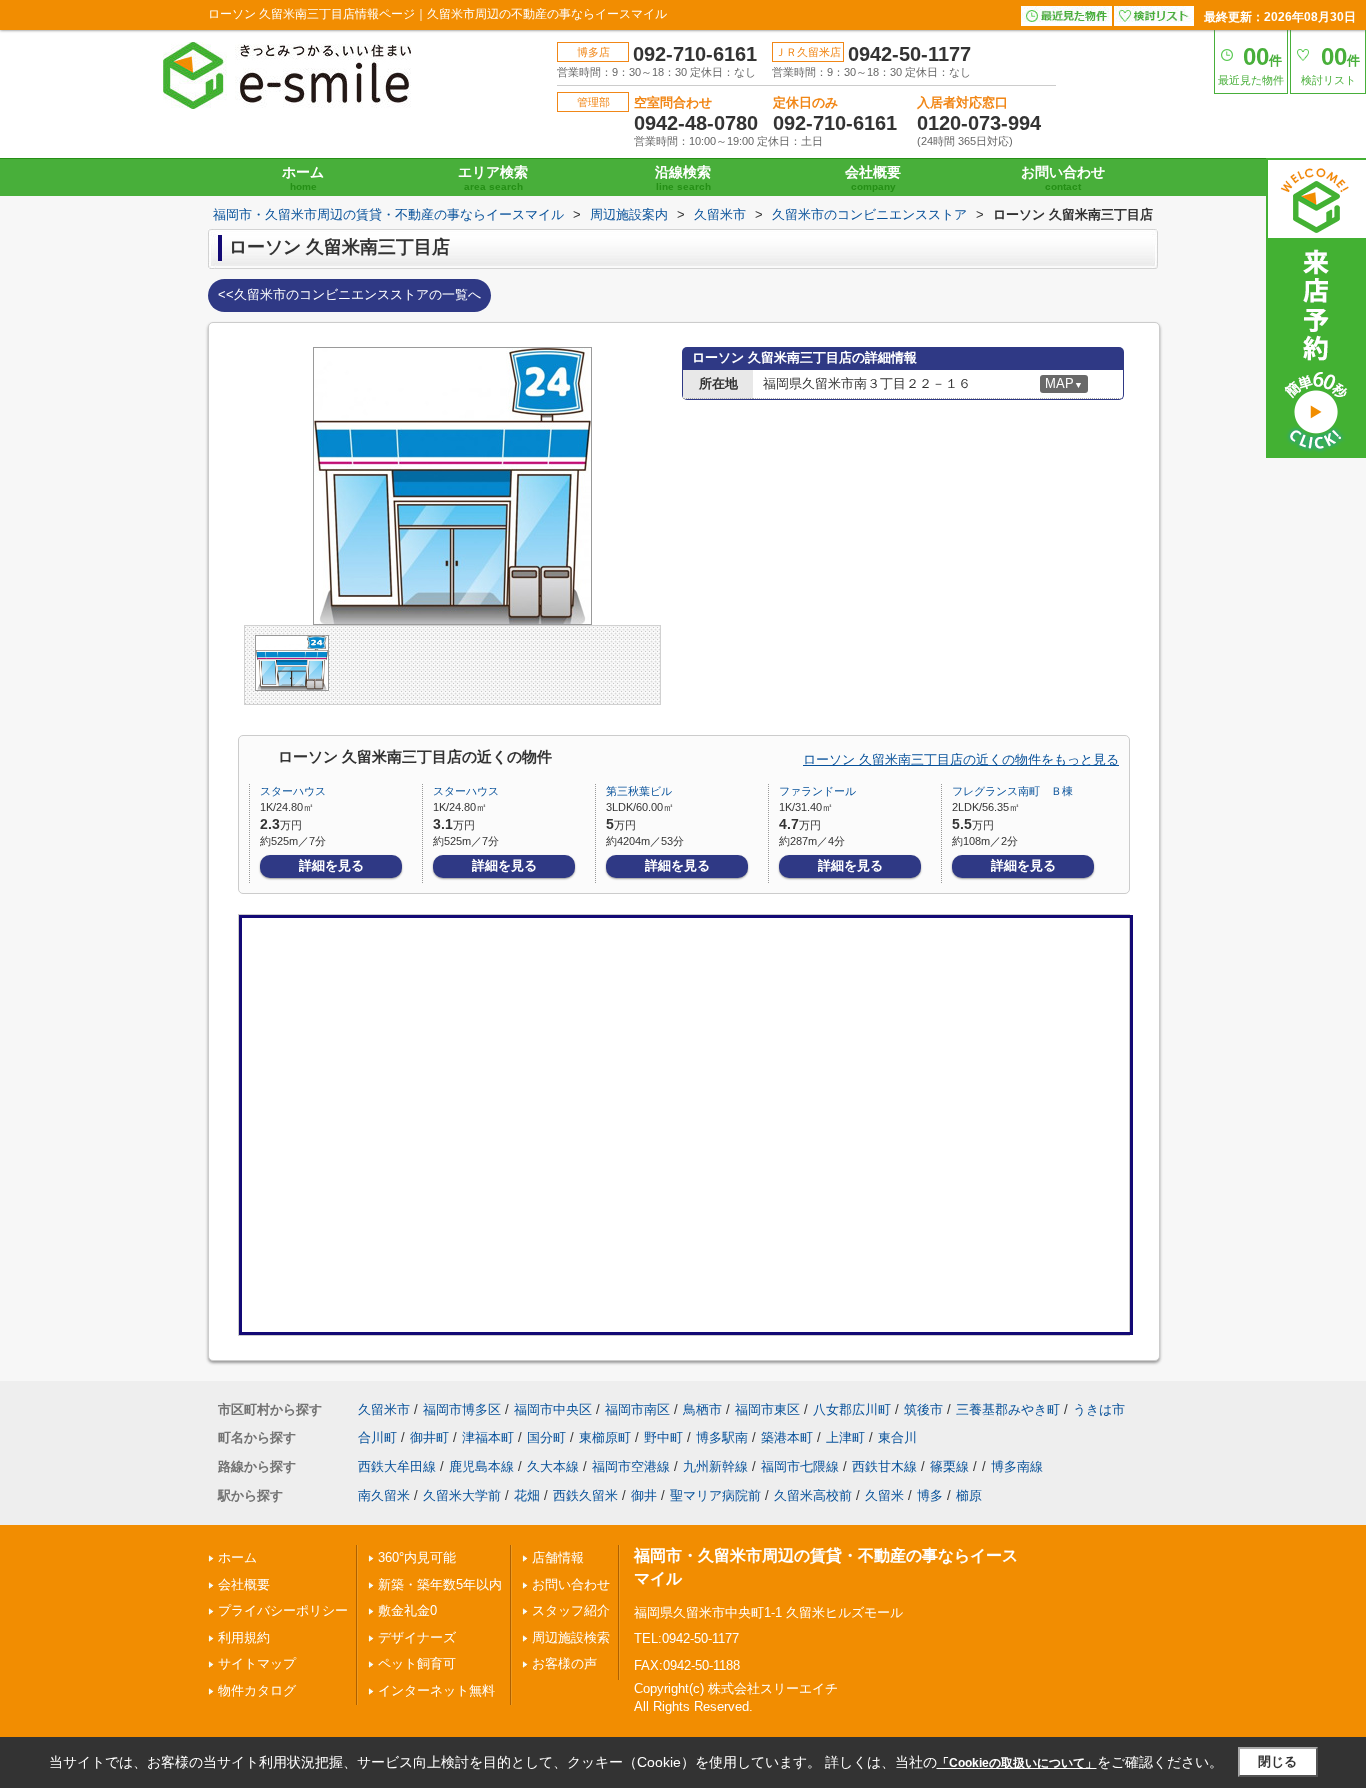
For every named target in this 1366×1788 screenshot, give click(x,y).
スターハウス (293, 791)
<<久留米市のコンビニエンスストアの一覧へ (349, 294)
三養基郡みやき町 (1008, 1409)
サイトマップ (257, 1663)
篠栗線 (949, 1466)
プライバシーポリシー (283, 1610)
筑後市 (923, 1409)
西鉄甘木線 (884, 1466)
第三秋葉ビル (639, 791)
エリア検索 (493, 178)
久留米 (884, 1495)
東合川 (897, 1437)
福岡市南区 (637, 1409)
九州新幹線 (715, 1466)
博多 (930, 1495)
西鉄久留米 (585, 1495)
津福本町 (488, 1437)
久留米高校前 (813, 1495)
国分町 (546, 1437)
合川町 (377, 1437)
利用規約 (244, 1637)
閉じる (1277, 1761)
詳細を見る (331, 865)
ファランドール (817, 791)
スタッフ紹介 (571, 1610)
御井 (644, 1495)
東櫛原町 (605, 1437)
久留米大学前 (462, 1495)
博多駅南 (722, 1437)
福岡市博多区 (462, 1409)
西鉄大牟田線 (397, 1466)
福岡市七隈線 (800, 1466)
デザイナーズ (417, 1637)
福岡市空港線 (631, 1466)
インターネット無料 (436, 1690)
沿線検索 (683, 178)
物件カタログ (257, 1690)
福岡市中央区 (553, 1409)
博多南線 (1017, 1466)
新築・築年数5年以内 (440, 1584)
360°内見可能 (417, 1557)
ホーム (303, 178)
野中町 (663, 1437)
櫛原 (969, 1495)
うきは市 (1099, 1409)
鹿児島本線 (481, 1466)
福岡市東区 (767, 1409)
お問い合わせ (1063, 178)
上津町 (845, 1437)
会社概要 (873, 178)
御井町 (429, 1437)
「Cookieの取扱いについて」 (1017, 1763)
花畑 (527, 1495)
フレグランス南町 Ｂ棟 (1012, 791)
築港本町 (787, 1437)
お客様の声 (564, 1663)
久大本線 (553, 1466)
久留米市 (384, 1409)
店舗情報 (558, 1557)
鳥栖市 (702, 1409)
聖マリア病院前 (715, 1495)
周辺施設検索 (571, 1637)
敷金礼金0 (407, 1610)
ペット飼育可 (417, 1663)
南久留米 (384, 1495)
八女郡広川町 (852, 1409)
